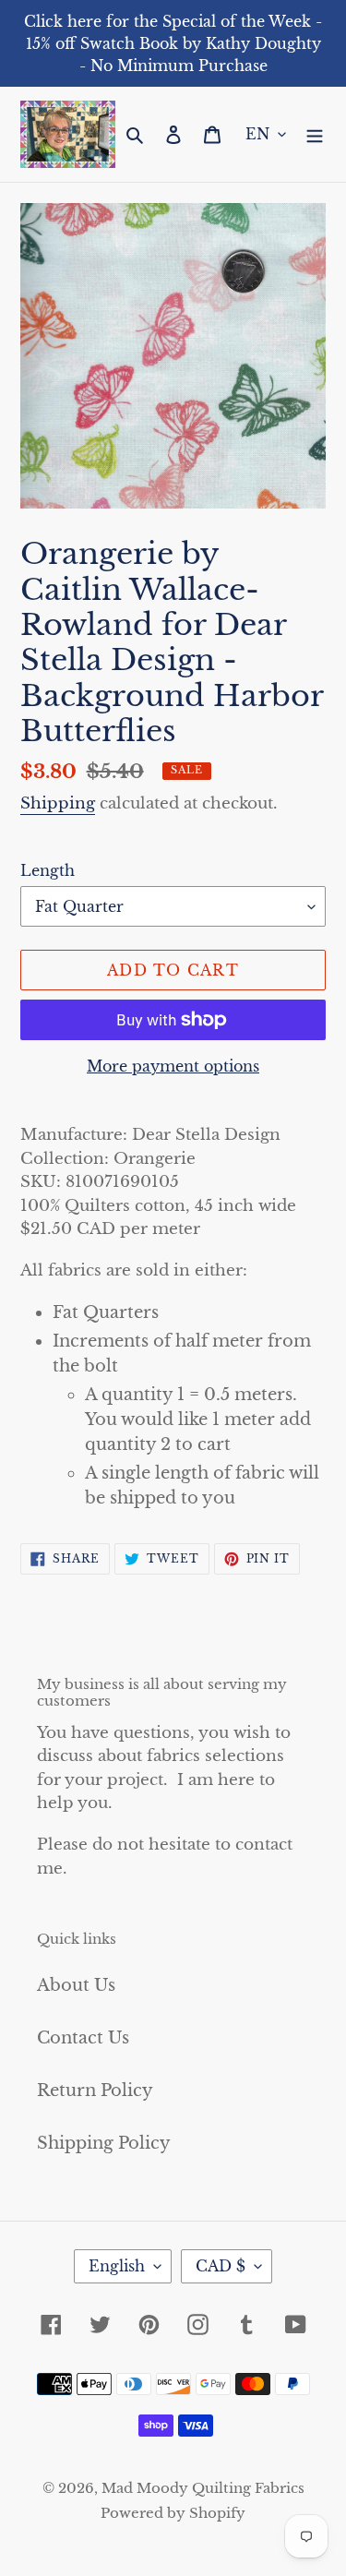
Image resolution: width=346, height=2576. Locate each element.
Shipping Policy (104, 2143)
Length (48, 870)
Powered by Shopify (173, 2513)
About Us (76, 1985)
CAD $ (221, 2266)
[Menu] (315, 134)
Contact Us (83, 2038)
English (117, 2266)
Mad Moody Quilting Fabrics (203, 2488)
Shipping (58, 803)
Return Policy (95, 2091)
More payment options (173, 1066)
